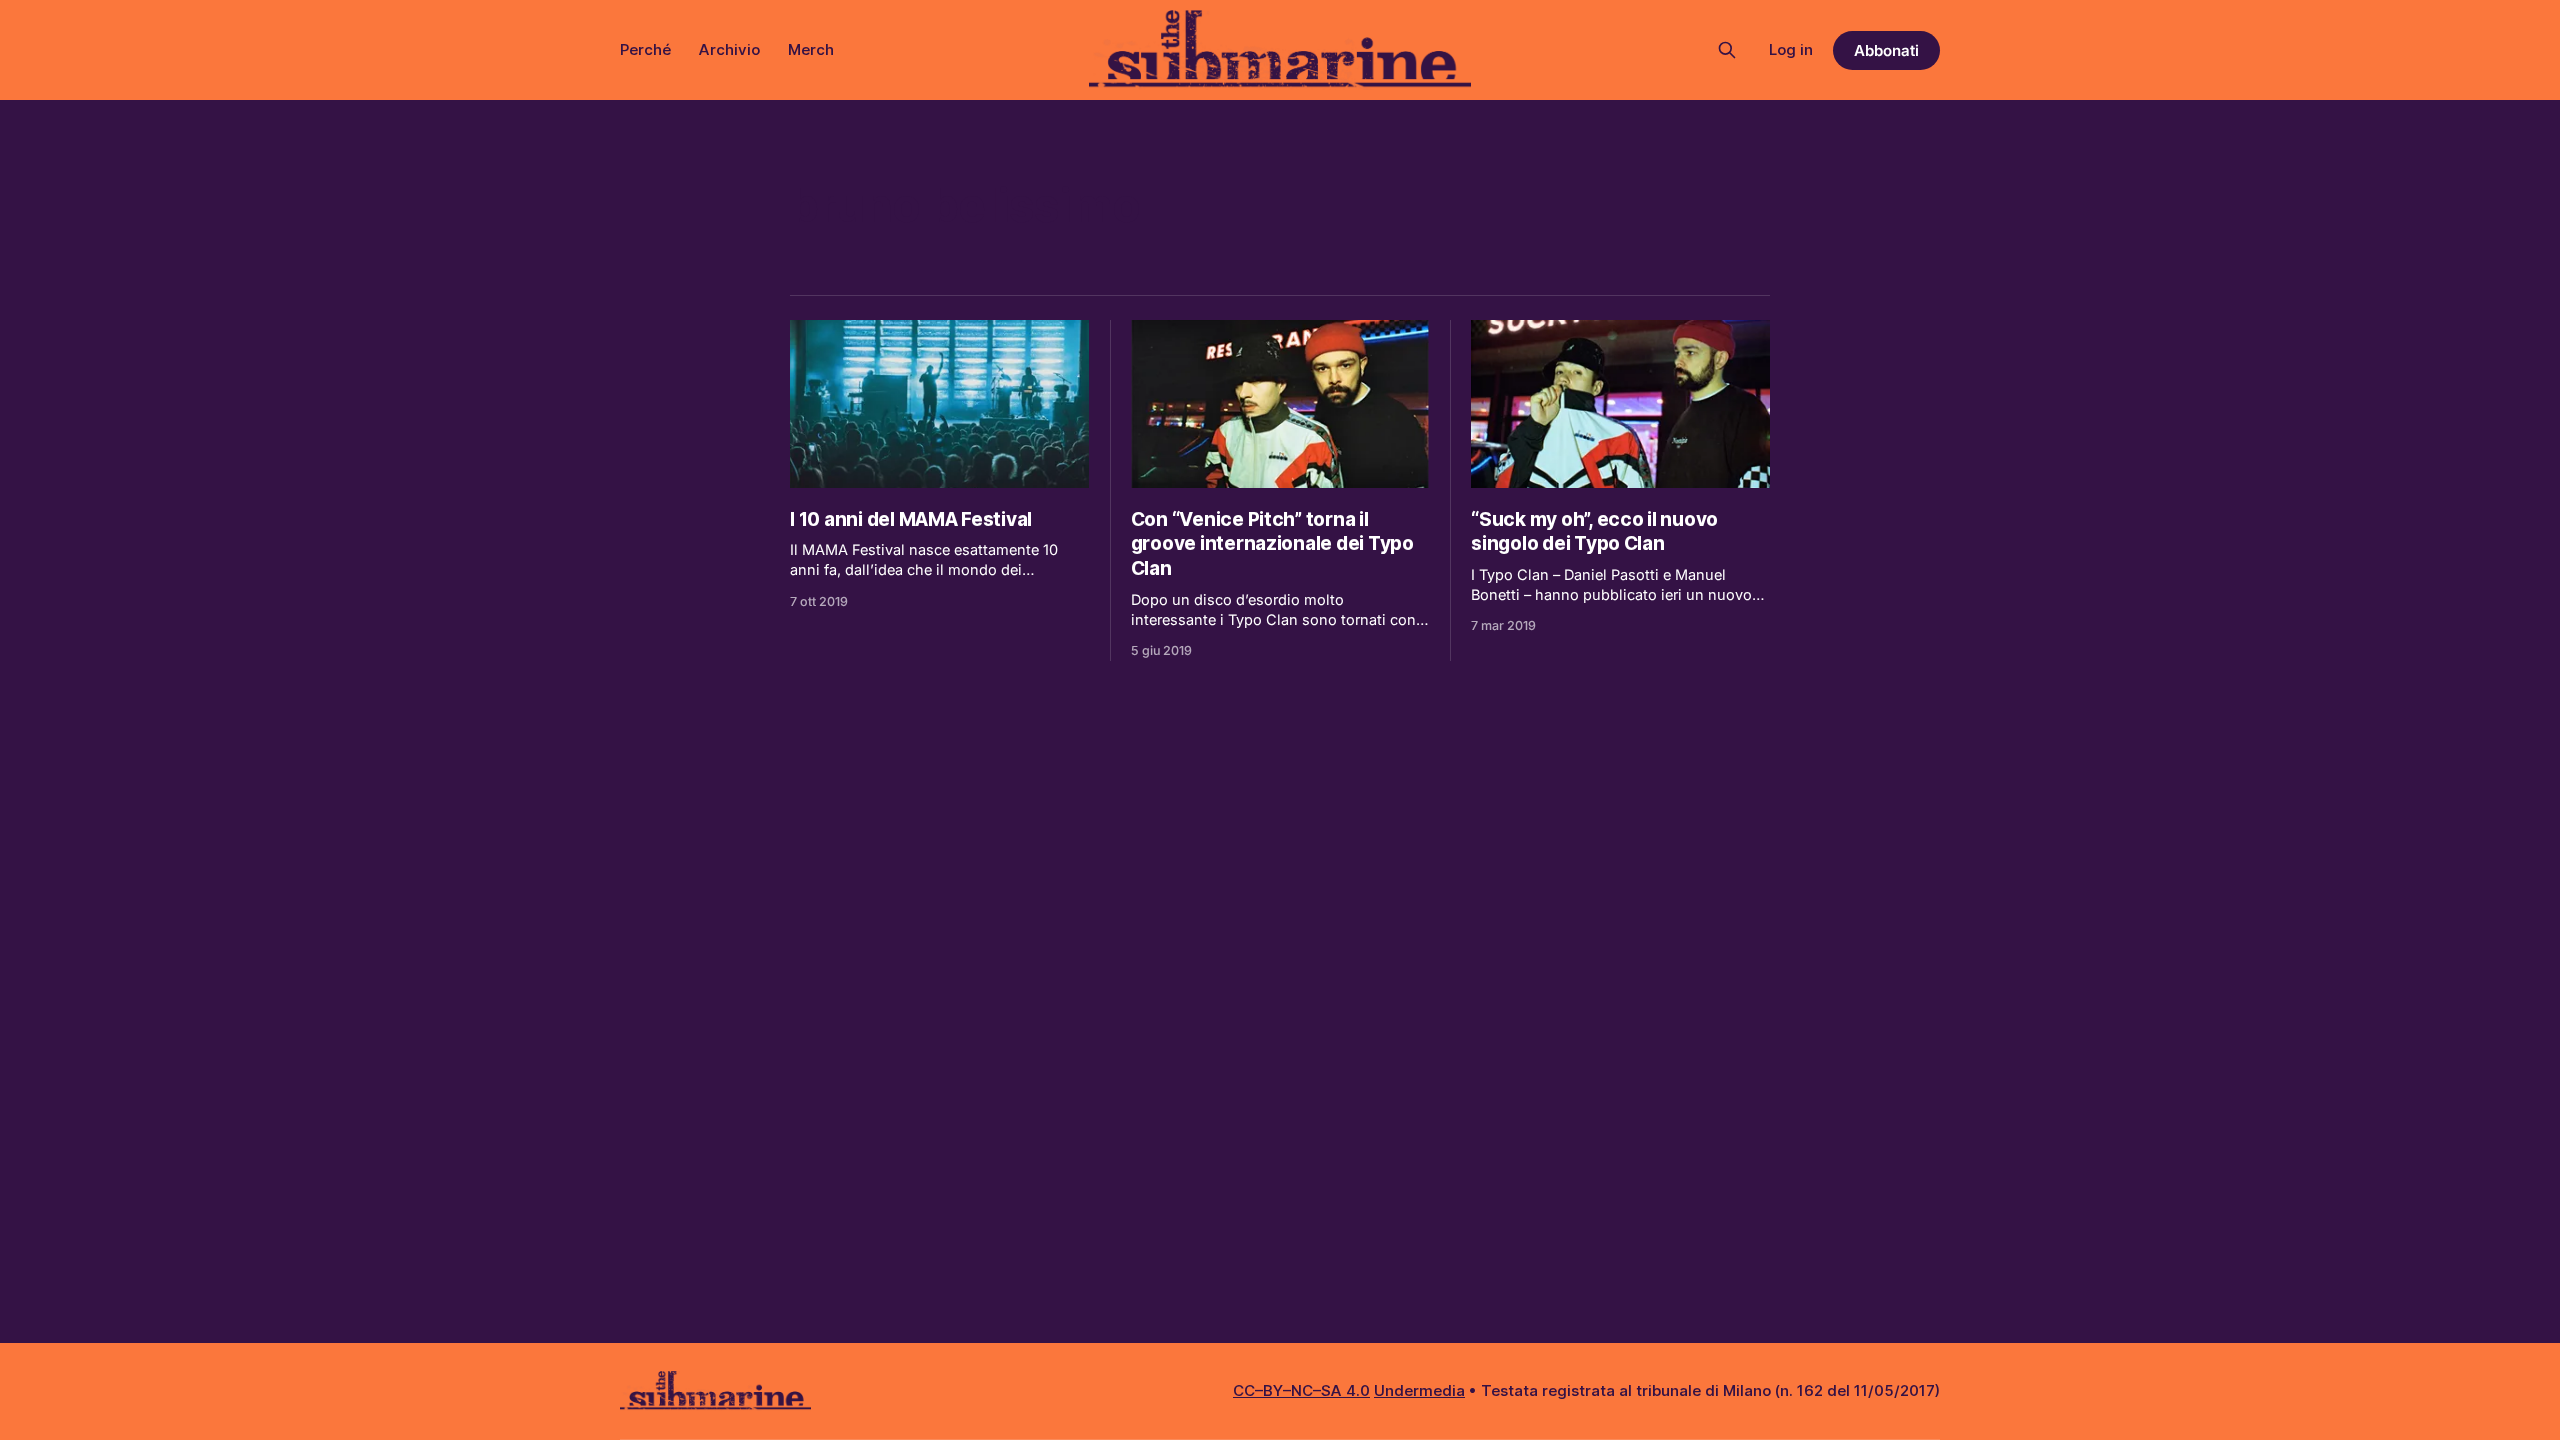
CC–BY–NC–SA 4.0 (1301, 1390)
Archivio (729, 49)
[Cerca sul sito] (1727, 50)
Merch (811, 49)
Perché (645, 49)
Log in (1791, 49)
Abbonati (1886, 50)
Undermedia (1419, 1390)
